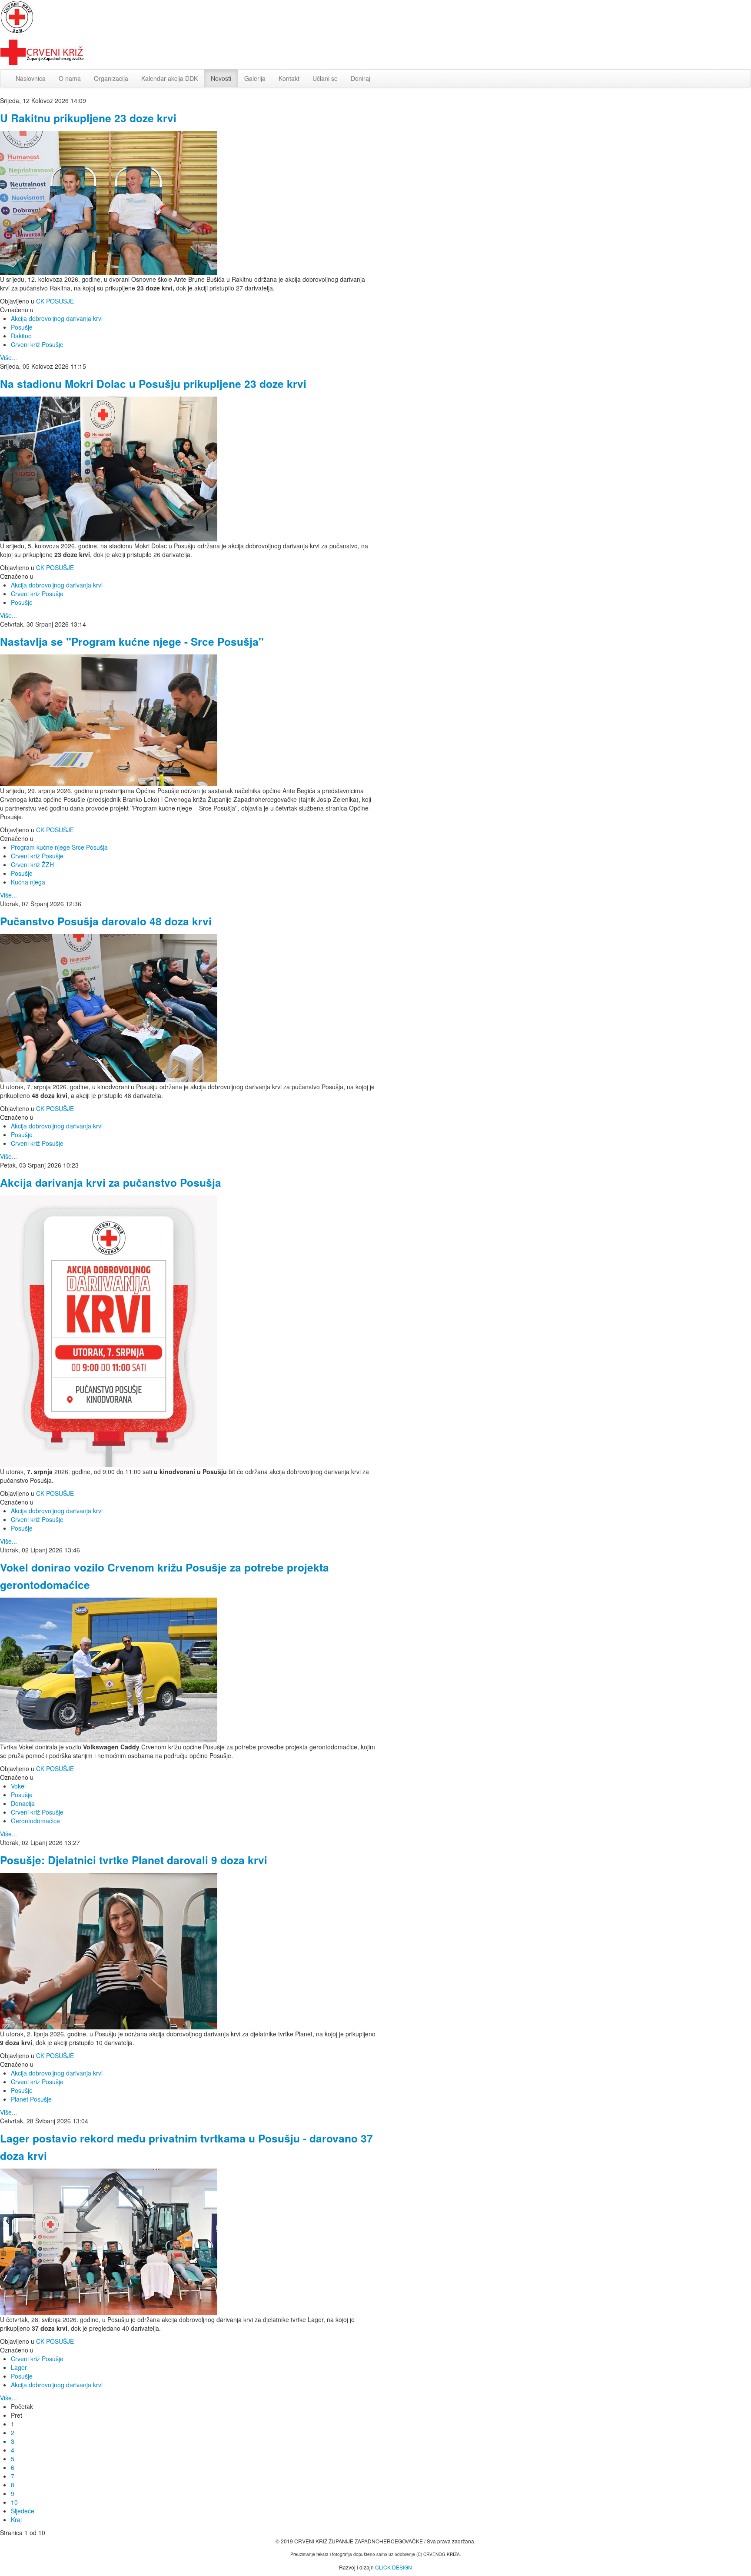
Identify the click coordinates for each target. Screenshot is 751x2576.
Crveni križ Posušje (37, 344)
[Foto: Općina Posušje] (109, 719)
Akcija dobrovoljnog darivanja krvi (57, 318)
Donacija (23, 1803)
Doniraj (361, 78)
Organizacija (111, 78)
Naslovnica (31, 78)
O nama (70, 78)
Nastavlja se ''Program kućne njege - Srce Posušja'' (132, 641)
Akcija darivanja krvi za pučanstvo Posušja (111, 1182)
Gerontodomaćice (35, 1821)
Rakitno (21, 336)
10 (14, 2502)
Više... (8, 357)
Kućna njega (28, 882)
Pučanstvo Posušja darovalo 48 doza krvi (106, 921)
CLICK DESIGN (394, 2567)
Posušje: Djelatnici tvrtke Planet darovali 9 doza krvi (134, 1860)
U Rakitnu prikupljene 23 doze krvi (88, 118)
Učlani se (325, 78)
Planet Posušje (31, 2099)
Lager (19, 2367)
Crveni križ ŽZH (32, 864)
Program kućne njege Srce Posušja (59, 847)
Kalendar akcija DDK (169, 78)
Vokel (18, 1786)
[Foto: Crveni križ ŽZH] (109, 202)
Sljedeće (23, 2511)
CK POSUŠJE (55, 301)
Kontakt (289, 78)
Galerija (255, 78)
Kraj (16, 2519)
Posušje (22, 327)
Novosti (221, 78)
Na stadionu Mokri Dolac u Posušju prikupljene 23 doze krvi (153, 384)
